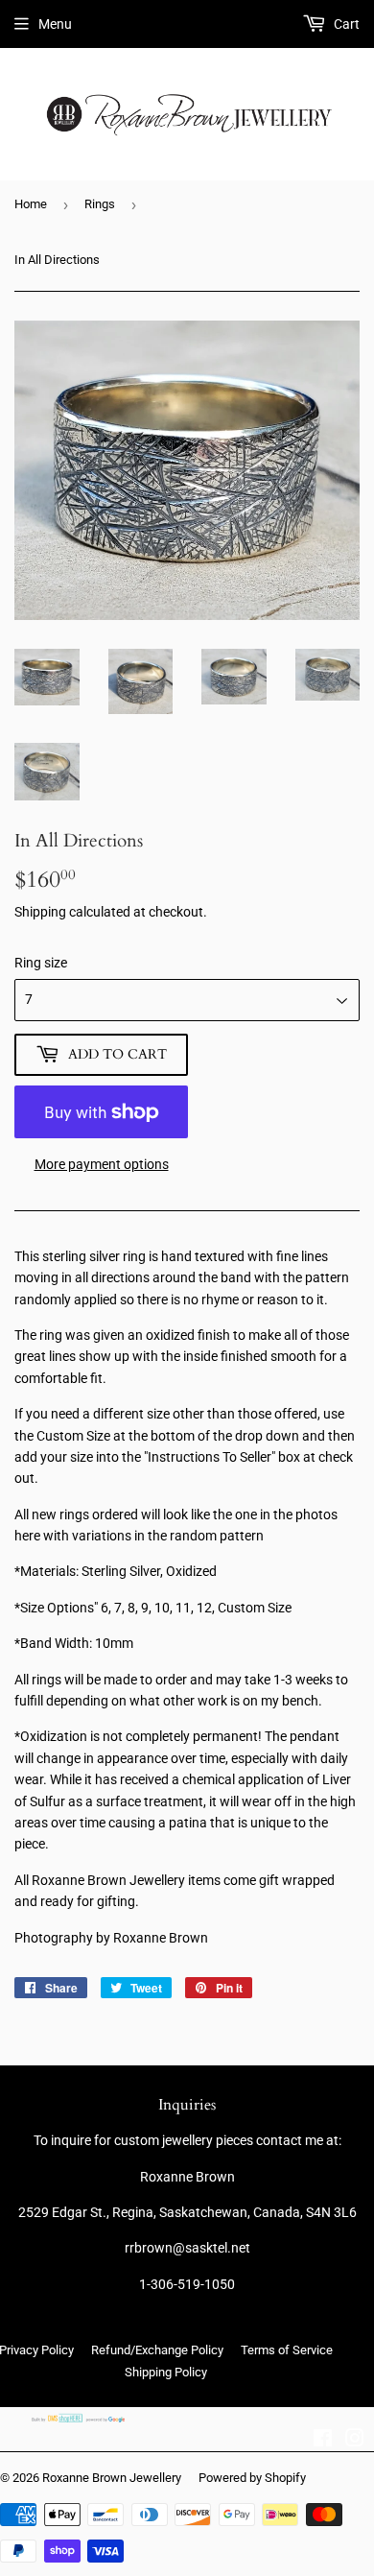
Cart (345, 24)
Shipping (40, 912)
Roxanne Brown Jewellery (112, 2478)
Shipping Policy (166, 2372)
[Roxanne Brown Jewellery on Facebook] (323, 2441)
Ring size (41, 963)
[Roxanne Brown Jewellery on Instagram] (355, 2441)
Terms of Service (287, 2350)
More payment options (102, 1164)
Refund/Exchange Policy (157, 2350)
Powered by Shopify (252, 2478)
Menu (55, 24)
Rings (100, 204)
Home (31, 204)
